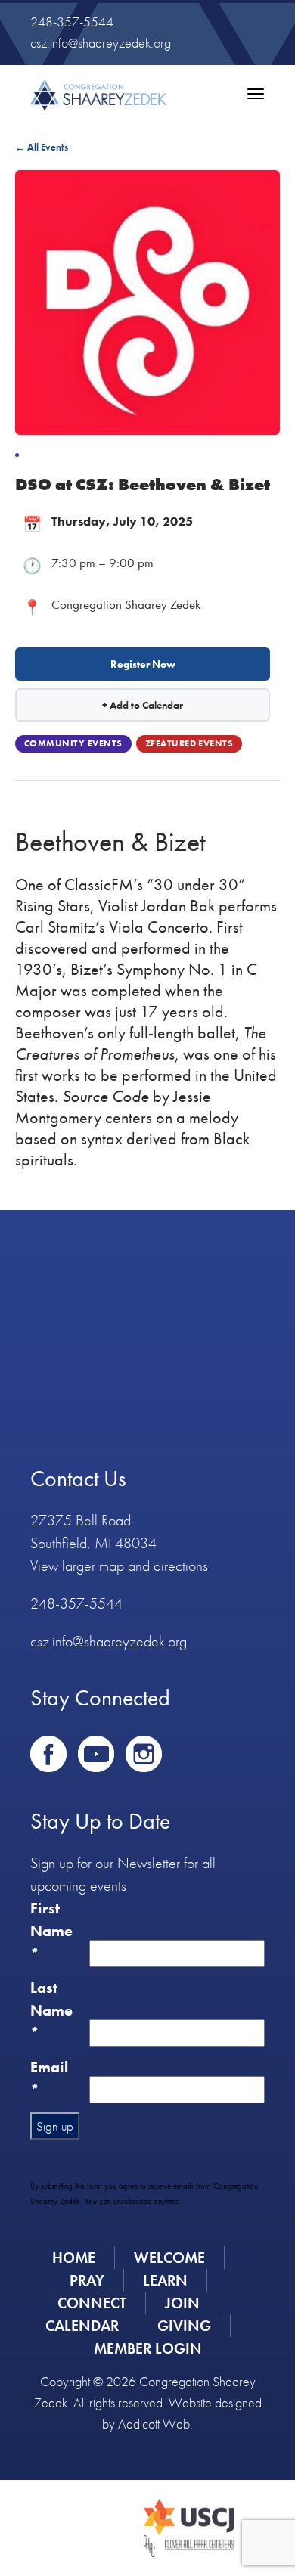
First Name (51, 1931)
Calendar (82, 2326)
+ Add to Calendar (143, 705)
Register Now (143, 664)
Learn (165, 2280)
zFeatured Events (189, 743)
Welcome (169, 2258)
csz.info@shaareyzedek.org (101, 43)
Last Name (51, 2010)
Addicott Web (154, 2424)
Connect (92, 2303)
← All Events (42, 147)
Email (49, 2078)
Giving (184, 2326)
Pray (87, 2280)
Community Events (73, 743)
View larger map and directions (119, 1566)
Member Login (148, 2348)
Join (182, 2303)
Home (74, 2258)
